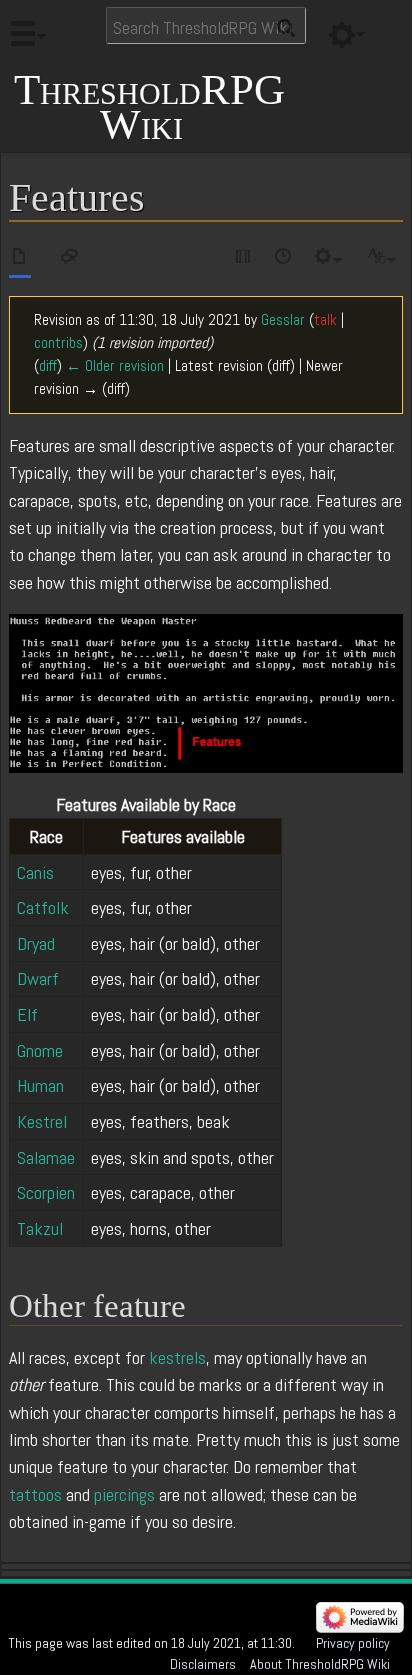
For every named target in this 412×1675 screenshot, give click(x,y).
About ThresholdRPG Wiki (320, 1664)
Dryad (36, 943)
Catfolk (43, 907)
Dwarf (38, 978)
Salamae (46, 1157)
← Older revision (115, 366)
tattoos (35, 1494)
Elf (27, 1014)
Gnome (40, 1050)
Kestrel (42, 1121)
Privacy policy (353, 1643)
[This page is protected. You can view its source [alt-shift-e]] (244, 259)
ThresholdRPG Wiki (149, 107)
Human (40, 1085)
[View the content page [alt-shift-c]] (20, 259)
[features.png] (206, 691)
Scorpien (46, 1192)
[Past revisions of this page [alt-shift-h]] (284, 259)
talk (325, 320)
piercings (124, 1494)
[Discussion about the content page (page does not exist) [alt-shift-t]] (70, 259)
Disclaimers (203, 1664)
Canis (35, 872)
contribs (58, 343)
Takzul (40, 1228)
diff (48, 366)
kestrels (177, 1357)
